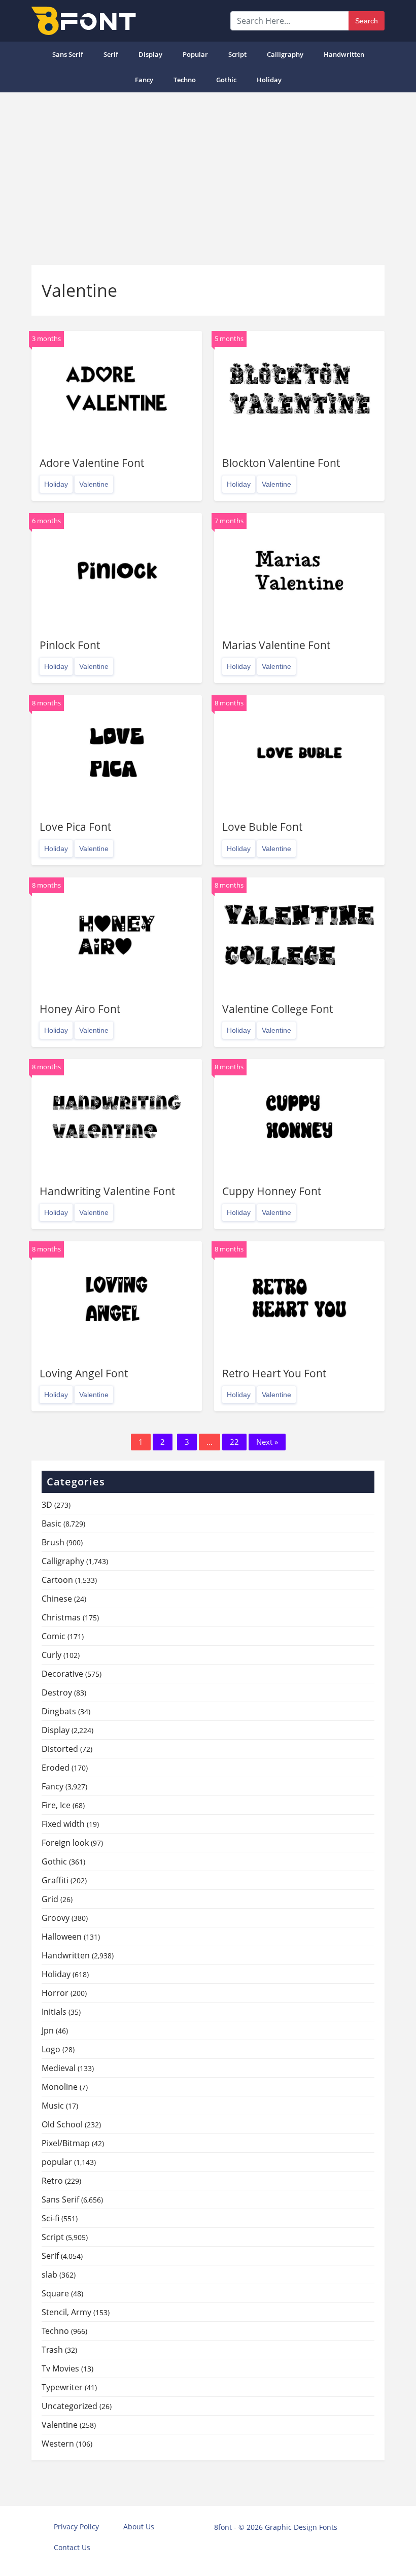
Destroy (57, 1692)
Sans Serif (68, 54)
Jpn (48, 2030)
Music (53, 2106)
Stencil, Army (66, 2312)
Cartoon (57, 1580)
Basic (51, 1523)
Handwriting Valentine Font (107, 1191)
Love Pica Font (75, 827)
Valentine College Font (278, 1009)
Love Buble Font (262, 827)
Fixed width (63, 1824)
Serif (111, 54)
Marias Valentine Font (276, 645)
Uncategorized (70, 2406)
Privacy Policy (76, 2527)
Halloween (62, 1937)
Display (150, 54)
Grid (50, 1899)
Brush (53, 1542)
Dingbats (59, 1711)
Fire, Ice (56, 1805)
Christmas (61, 1617)
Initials (54, 2012)
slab (49, 2275)
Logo (51, 2049)
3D (47, 1505)
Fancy (144, 80)
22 (234, 1442)
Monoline (60, 2087)
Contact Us (72, 2547)
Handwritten (344, 54)
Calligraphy (285, 54)
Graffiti (55, 1880)
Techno (185, 80)
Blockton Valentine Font (281, 463)
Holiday (269, 80)
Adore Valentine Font (92, 463)
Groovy (56, 1918)
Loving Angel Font (84, 1373)
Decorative (62, 1674)
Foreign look (65, 1843)
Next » (267, 1442)
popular (195, 54)
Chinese (57, 1599)
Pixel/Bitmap (66, 2143)
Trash (52, 2350)
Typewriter (62, 2387)
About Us (139, 2527)
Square (55, 2293)
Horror (55, 1993)
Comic (54, 1636)
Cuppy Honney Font (272, 1191)
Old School (62, 2124)
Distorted (60, 1749)
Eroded (56, 1768)
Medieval (59, 2068)
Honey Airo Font (80, 1009)
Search (367, 21)
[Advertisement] (208, 179)
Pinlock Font (70, 645)
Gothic (226, 80)
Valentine (94, 484)
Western (58, 2444)
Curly (51, 1655)
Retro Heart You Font (274, 1373)
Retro (52, 2181)
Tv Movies (60, 2368)
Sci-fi (50, 2218)
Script (237, 54)
